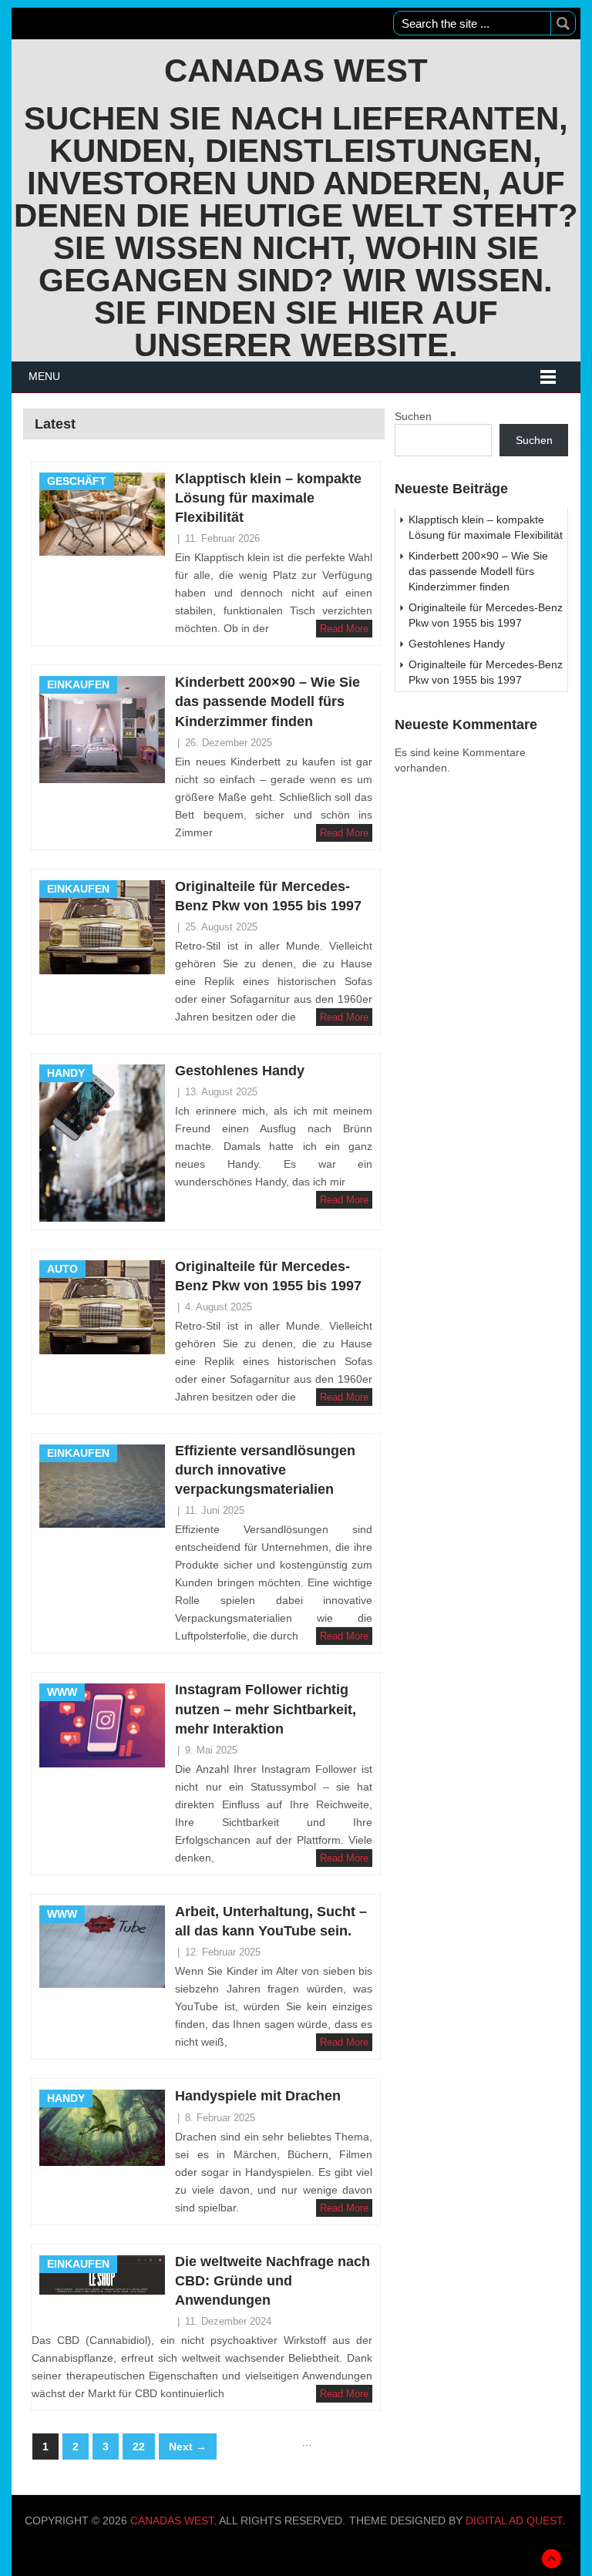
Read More (344, 629)
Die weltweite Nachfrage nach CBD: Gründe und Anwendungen (272, 2281)
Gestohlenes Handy (240, 1071)
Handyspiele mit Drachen (258, 2096)
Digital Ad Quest (514, 2521)
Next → (188, 2447)
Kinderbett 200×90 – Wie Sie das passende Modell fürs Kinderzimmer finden (267, 701)
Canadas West (296, 71)
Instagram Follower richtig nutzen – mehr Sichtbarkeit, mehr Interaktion (266, 1709)
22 (139, 2447)
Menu (44, 376)
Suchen (413, 416)
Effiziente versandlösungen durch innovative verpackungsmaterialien (265, 1470)
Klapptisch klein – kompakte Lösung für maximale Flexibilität (268, 498)
